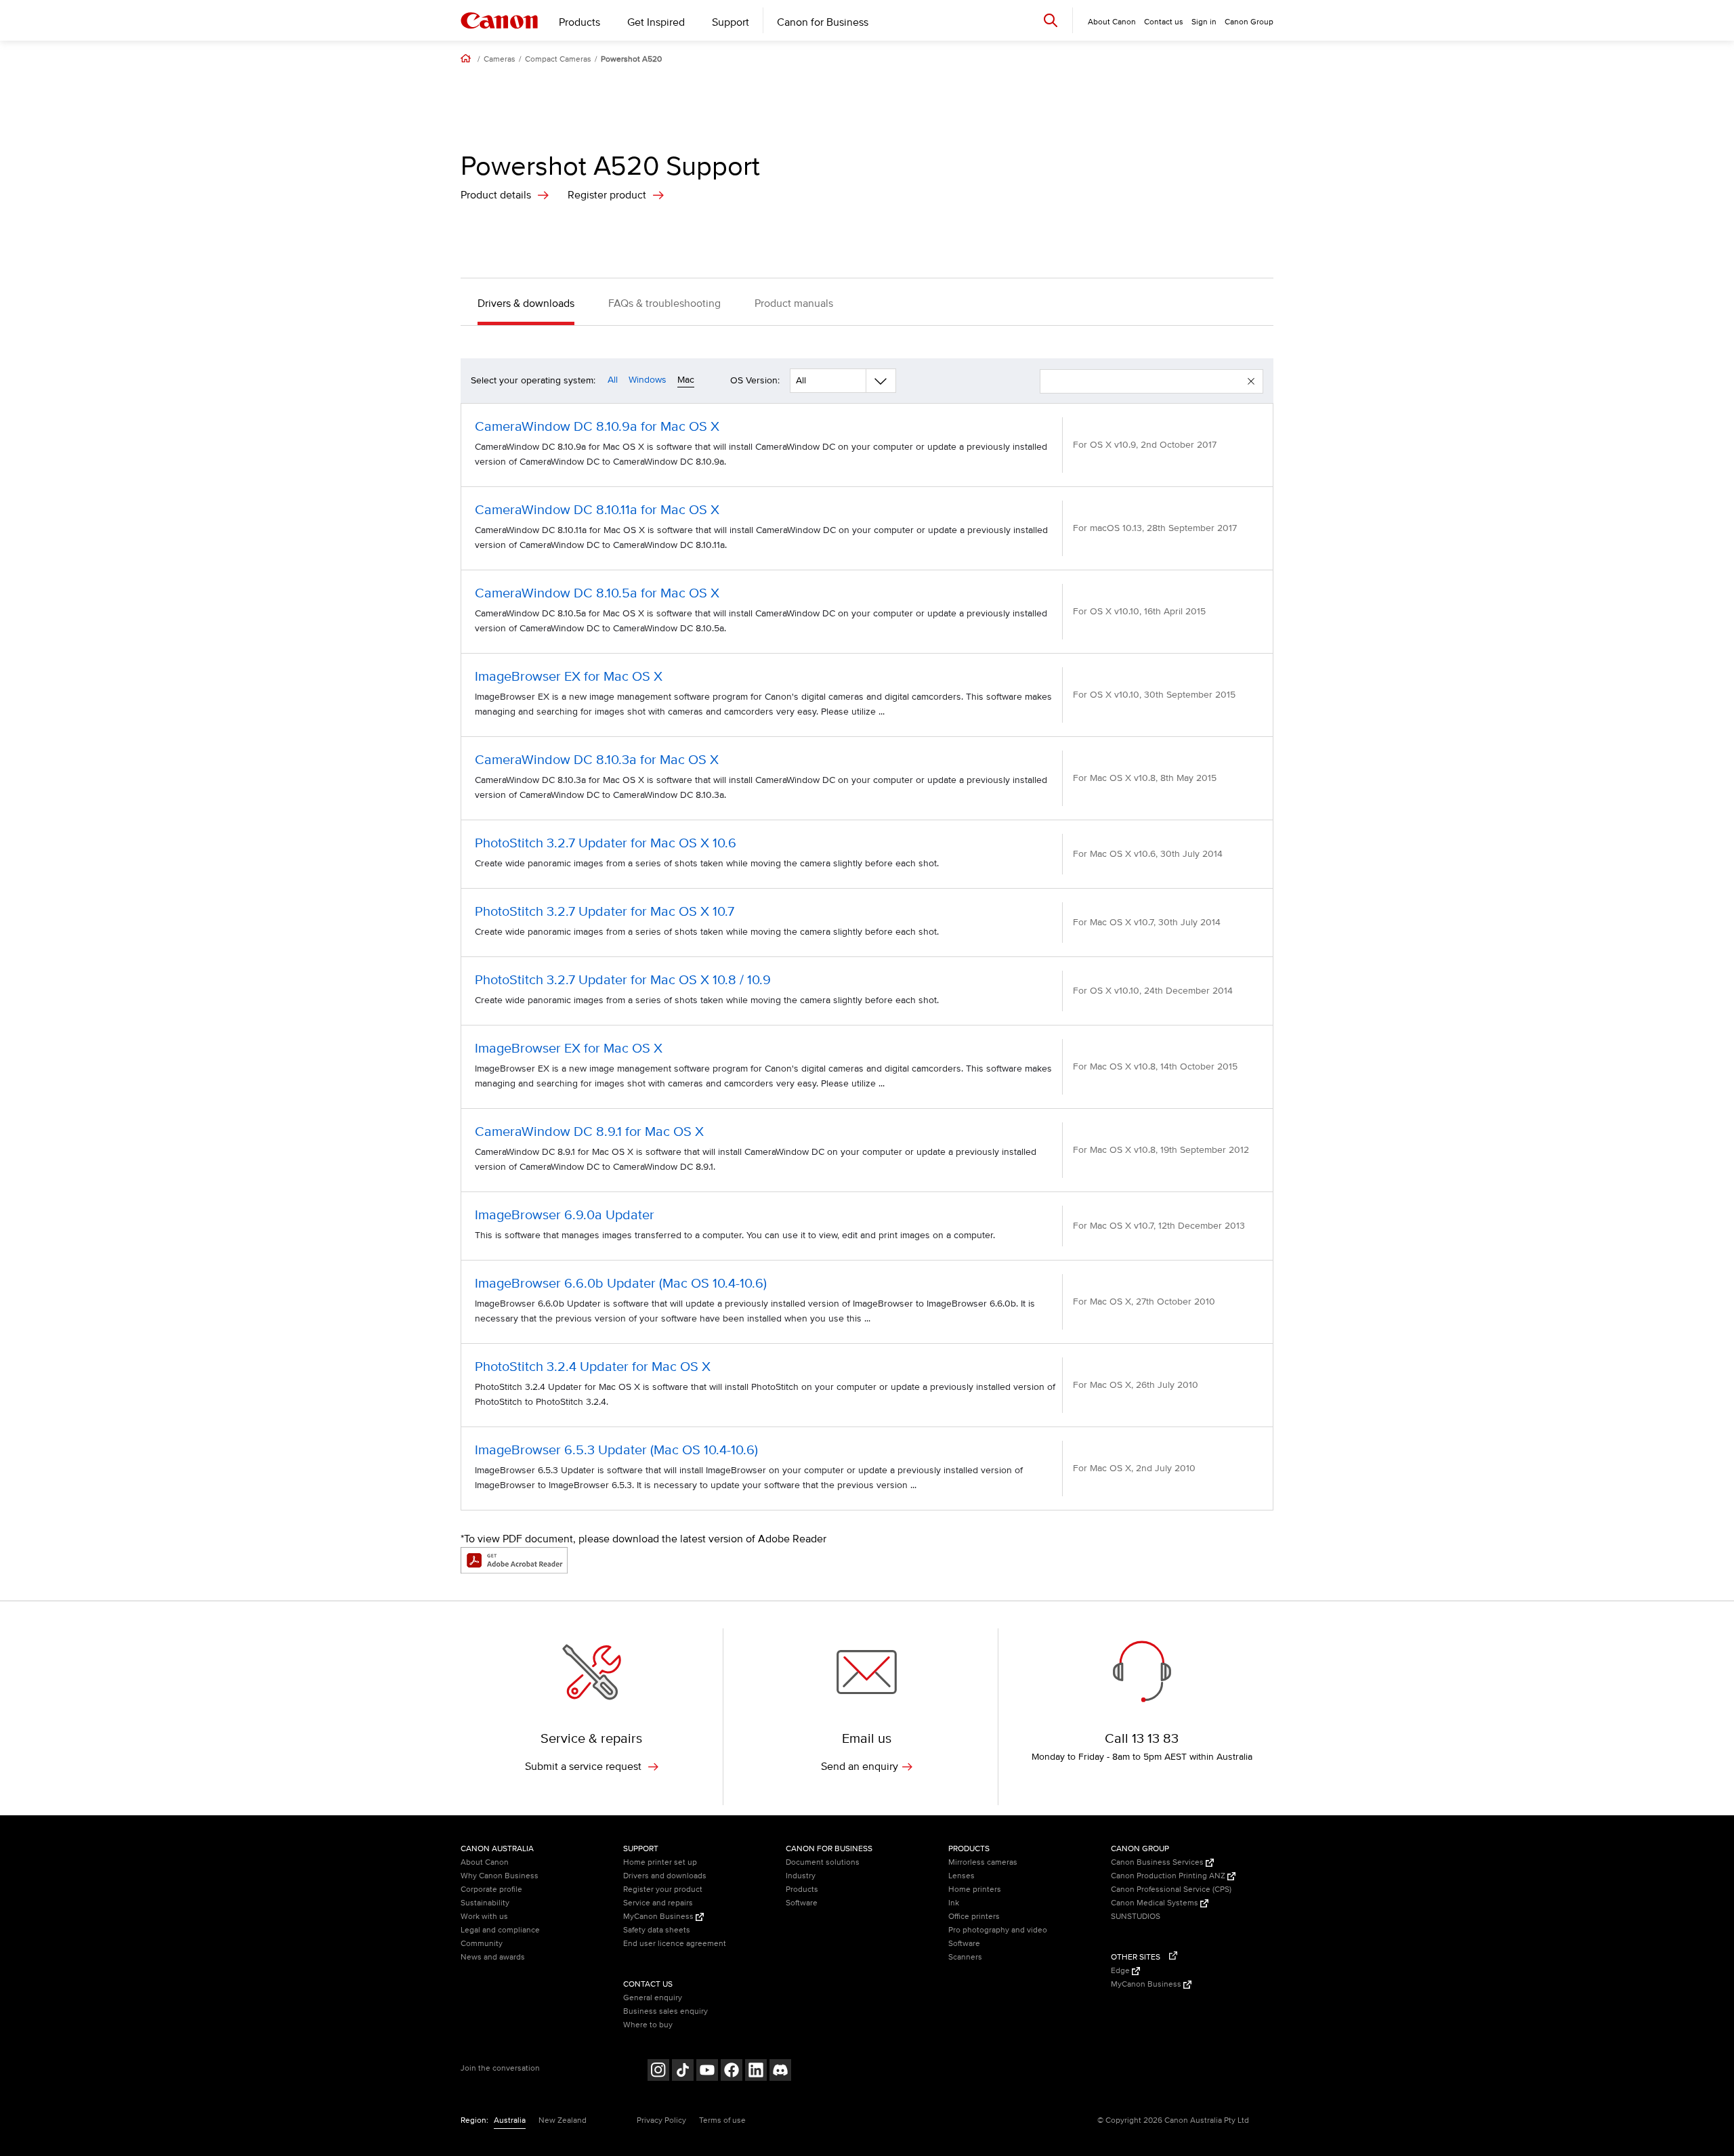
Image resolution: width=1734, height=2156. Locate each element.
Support (731, 22)
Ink (954, 1903)
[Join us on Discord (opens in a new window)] (780, 2072)
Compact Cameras (558, 60)
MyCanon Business (659, 1917)
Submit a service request (585, 1767)
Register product (607, 195)
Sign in (1204, 22)
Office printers (974, 1917)
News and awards (493, 1957)
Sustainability (485, 1903)
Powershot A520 (631, 60)
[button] (1251, 381)
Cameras (500, 60)
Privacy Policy (661, 2120)
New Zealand (563, 2120)
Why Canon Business (500, 1876)
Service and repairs (658, 1903)
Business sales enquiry (665, 2011)
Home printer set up (660, 1862)
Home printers (975, 1889)
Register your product (663, 1889)
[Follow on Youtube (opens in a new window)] (707, 2072)
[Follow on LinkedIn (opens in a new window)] (756, 2072)
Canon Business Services (1158, 1862)
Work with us (484, 1917)
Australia (510, 2120)
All (613, 380)
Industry (801, 1876)
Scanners (965, 1957)
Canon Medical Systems (1156, 1903)
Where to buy (648, 2025)
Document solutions (823, 1862)
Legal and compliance (500, 1930)
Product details (496, 195)
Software (802, 1903)
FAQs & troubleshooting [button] (664, 303)
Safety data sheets (657, 1930)
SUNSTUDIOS (1136, 1917)
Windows (648, 380)
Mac (686, 380)
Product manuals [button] (794, 303)
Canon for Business (823, 22)
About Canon (485, 1862)
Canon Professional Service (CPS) (1171, 1889)
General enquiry (653, 1998)
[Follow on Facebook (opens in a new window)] (732, 2072)
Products (579, 22)
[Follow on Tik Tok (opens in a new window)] (683, 2072)
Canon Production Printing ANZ (1169, 1876)
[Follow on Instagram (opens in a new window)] (658, 2072)
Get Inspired (656, 22)
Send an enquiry (860, 1767)
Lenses (961, 1876)
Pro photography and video (998, 1930)
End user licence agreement (675, 1944)
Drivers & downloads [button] (526, 303)
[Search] (1051, 20)
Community (482, 1944)
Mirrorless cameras (983, 1862)
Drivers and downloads (665, 1876)
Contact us (1164, 22)
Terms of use (722, 2120)
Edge (1121, 1971)
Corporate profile (491, 1889)
